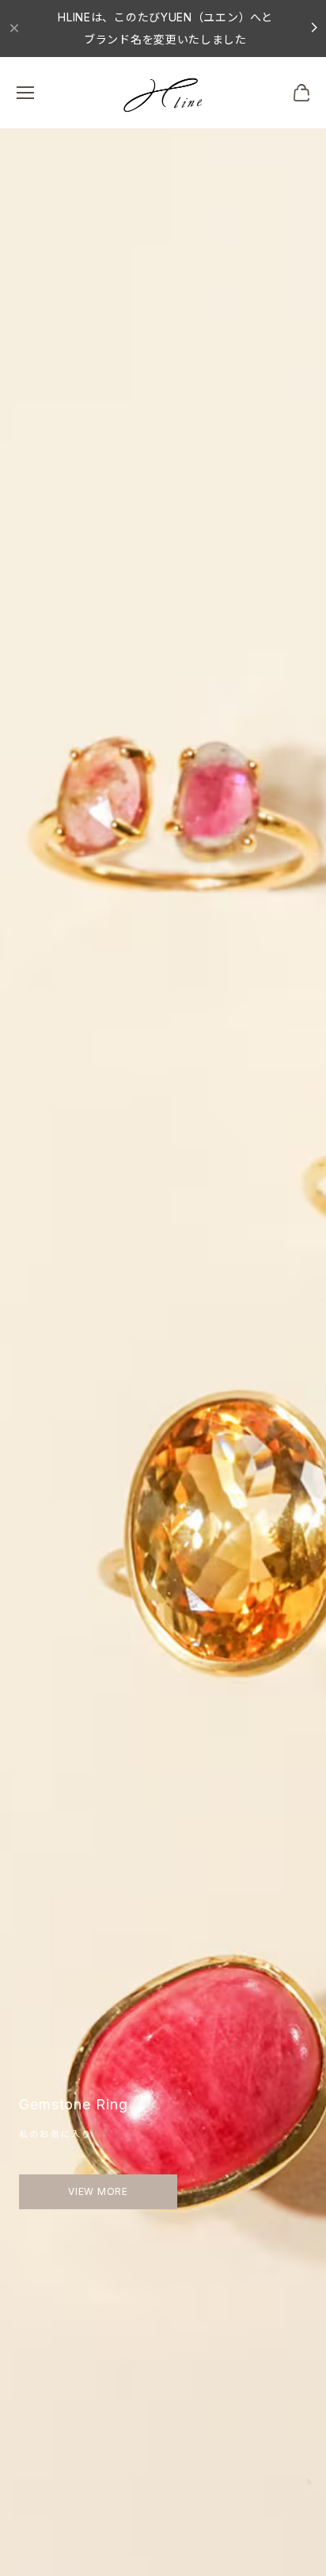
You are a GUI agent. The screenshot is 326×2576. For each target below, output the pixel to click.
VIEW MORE (98, 2191)
